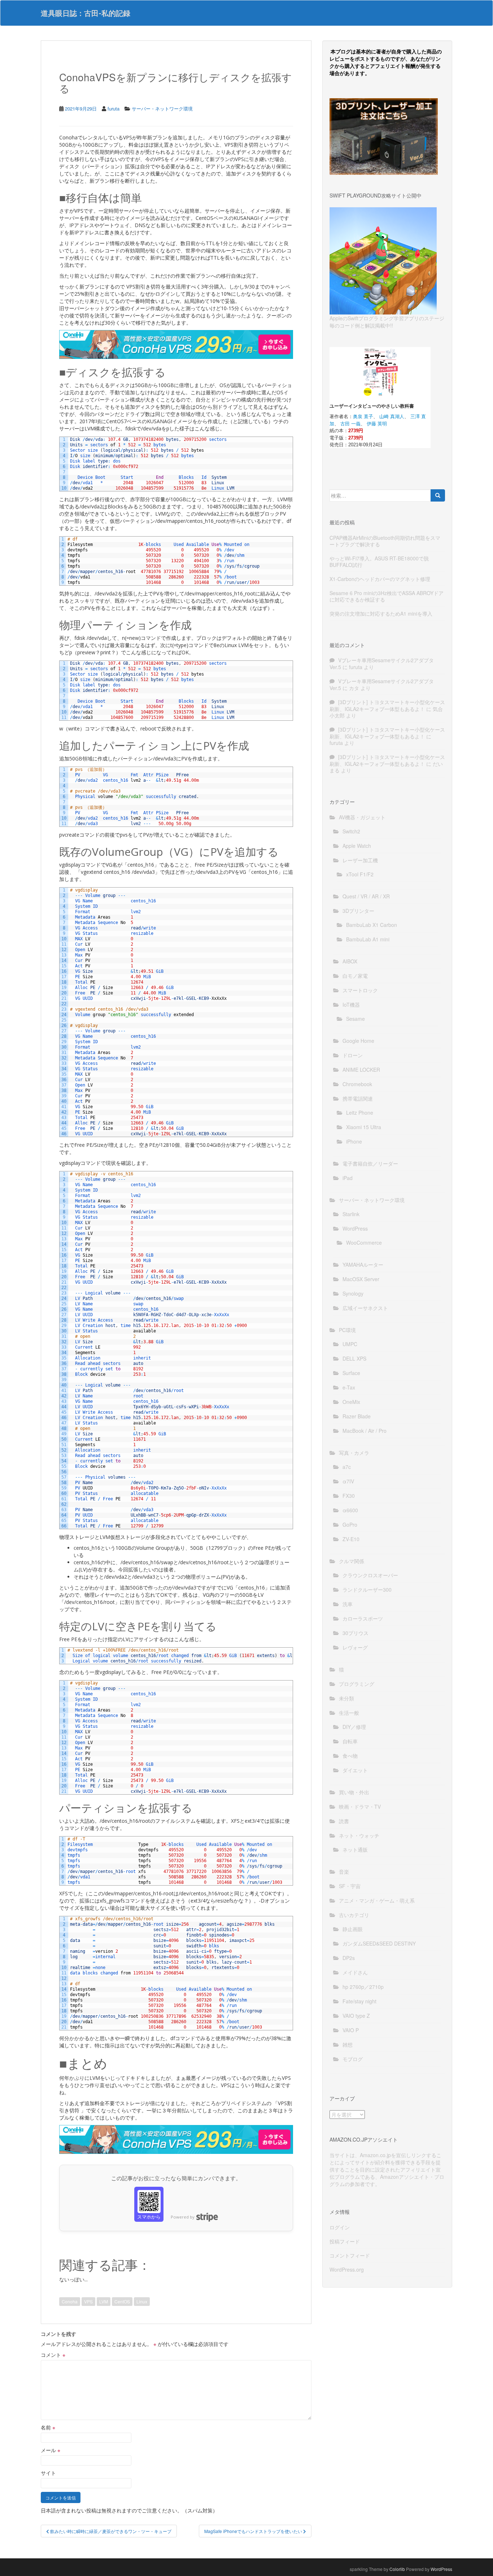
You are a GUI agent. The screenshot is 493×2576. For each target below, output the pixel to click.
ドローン (353, 1055)
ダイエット (355, 1770)
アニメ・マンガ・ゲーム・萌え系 (377, 1900)
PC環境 (347, 1330)
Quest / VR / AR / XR (366, 896)
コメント (53, 2355)
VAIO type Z (356, 2016)
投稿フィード (345, 2241)
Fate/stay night (359, 2001)
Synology (353, 1293)
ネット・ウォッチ (359, 1835)
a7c (347, 1467)
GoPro (350, 1525)
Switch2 (351, 831)
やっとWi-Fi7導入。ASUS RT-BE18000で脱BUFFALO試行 (379, 561)
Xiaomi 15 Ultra (364, 1127)
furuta (114, 109)
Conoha (70, 2301)
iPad (348, 1178)
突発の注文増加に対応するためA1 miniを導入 (381, 613)
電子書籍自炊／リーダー (370, 1163)
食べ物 (350, 1756)
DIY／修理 (354, 1727)
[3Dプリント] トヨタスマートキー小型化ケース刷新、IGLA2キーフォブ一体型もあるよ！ (387, 705)
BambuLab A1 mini (368, 939)
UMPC (350, 1344)
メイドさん (355, 1972)
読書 (344, 1821)
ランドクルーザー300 (367, 1590)
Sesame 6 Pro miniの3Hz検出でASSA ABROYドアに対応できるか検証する (387, 596)
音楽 (344, 1872)
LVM (104, 2301)
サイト (48, 2473)
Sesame (355, 1019)
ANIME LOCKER (361, 1070)
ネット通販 (355, 1849)
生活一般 (349, 1713)
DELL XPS (354, 1358)
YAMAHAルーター (363, 1265)
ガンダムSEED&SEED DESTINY (379, 1943)
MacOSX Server (361, 1279)
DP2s (349, 1958)
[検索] (438, 495)
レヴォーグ (355, 1647)
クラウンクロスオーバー (370, 1575)
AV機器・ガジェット (362, 817)
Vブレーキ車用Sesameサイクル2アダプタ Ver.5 (382, 663)
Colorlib (397, 2569)
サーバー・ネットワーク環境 (162, 109)
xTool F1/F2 (360, 874)
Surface (351, 1373)
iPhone (354, 1141)
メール (51, 2450)
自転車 (350, 1741)
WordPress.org (347, 2269)
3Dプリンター (358, 911)
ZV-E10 (351, 1539)
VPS (88, 2301)
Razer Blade (357, 1416)
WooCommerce (364, 1243)
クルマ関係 (352, 1561)
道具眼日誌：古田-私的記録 (86, 13)
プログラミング (357, 1684)
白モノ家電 (355, 976)
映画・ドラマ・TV (360, 1807)
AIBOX (350, 961)
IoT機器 (351, 1005)
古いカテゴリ (354, 1915)
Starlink (351, 1214)
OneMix (351, 1402)
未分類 (346, 1698)
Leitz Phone (360, 1113)
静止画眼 (353, 1929)
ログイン (340, 2227)
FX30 (349, 1496)
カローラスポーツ (363, 1618)
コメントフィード (350, 2255)
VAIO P (351, 2030)
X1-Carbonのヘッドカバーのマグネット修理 (380, 579)
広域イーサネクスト (365, 1308)
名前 (48, 2427)
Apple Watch (357, 846)
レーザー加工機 (360, 860)
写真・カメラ (354, 1453)
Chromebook (357, 1084)
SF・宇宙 (350, 1886)
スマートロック (360, 990)
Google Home (358, 1041)
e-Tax (349, 1387)
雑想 (348, 2044)
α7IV (348, 1481)
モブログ (353, 2059)
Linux (142, 2301)
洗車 (348, 1604)
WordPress (355, 1228)
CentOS (122, 2301)
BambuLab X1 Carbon (372, 925)
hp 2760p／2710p (363, 1987)
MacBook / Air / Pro (365, 1431)
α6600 (350, 1510)
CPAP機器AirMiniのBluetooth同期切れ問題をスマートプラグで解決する (385, 541)
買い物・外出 (354, 1792)
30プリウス (355, 1633)
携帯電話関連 (358, 1098)
